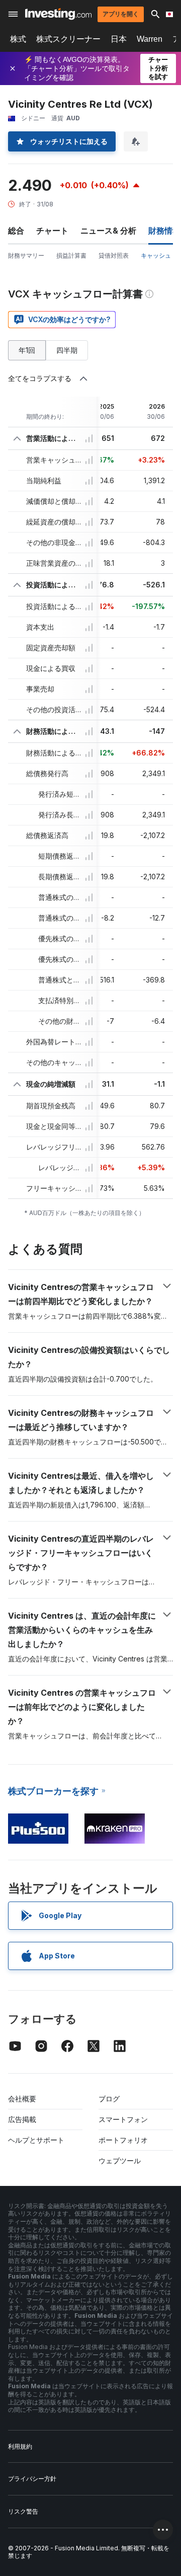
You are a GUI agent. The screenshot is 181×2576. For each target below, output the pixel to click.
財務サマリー (26, 255)
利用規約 (20, 2446)
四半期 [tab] (67, 350)
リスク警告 (23, 2511)
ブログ (109, 2099)
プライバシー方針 (32, 2479)
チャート (52, 231)
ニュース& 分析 (108, 231)
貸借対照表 (114, 255)
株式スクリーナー (68, 39)
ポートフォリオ (123, 2140)
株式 (18, 39)
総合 (16, 231)
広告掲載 (22, 2119)
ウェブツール (120, 2161)
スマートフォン (123, 2119)
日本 (119, 39)
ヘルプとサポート (36, 2140)
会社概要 (22, 2099)
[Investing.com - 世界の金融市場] (58, 14)
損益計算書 (71, 255)
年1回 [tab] (27, 350)
